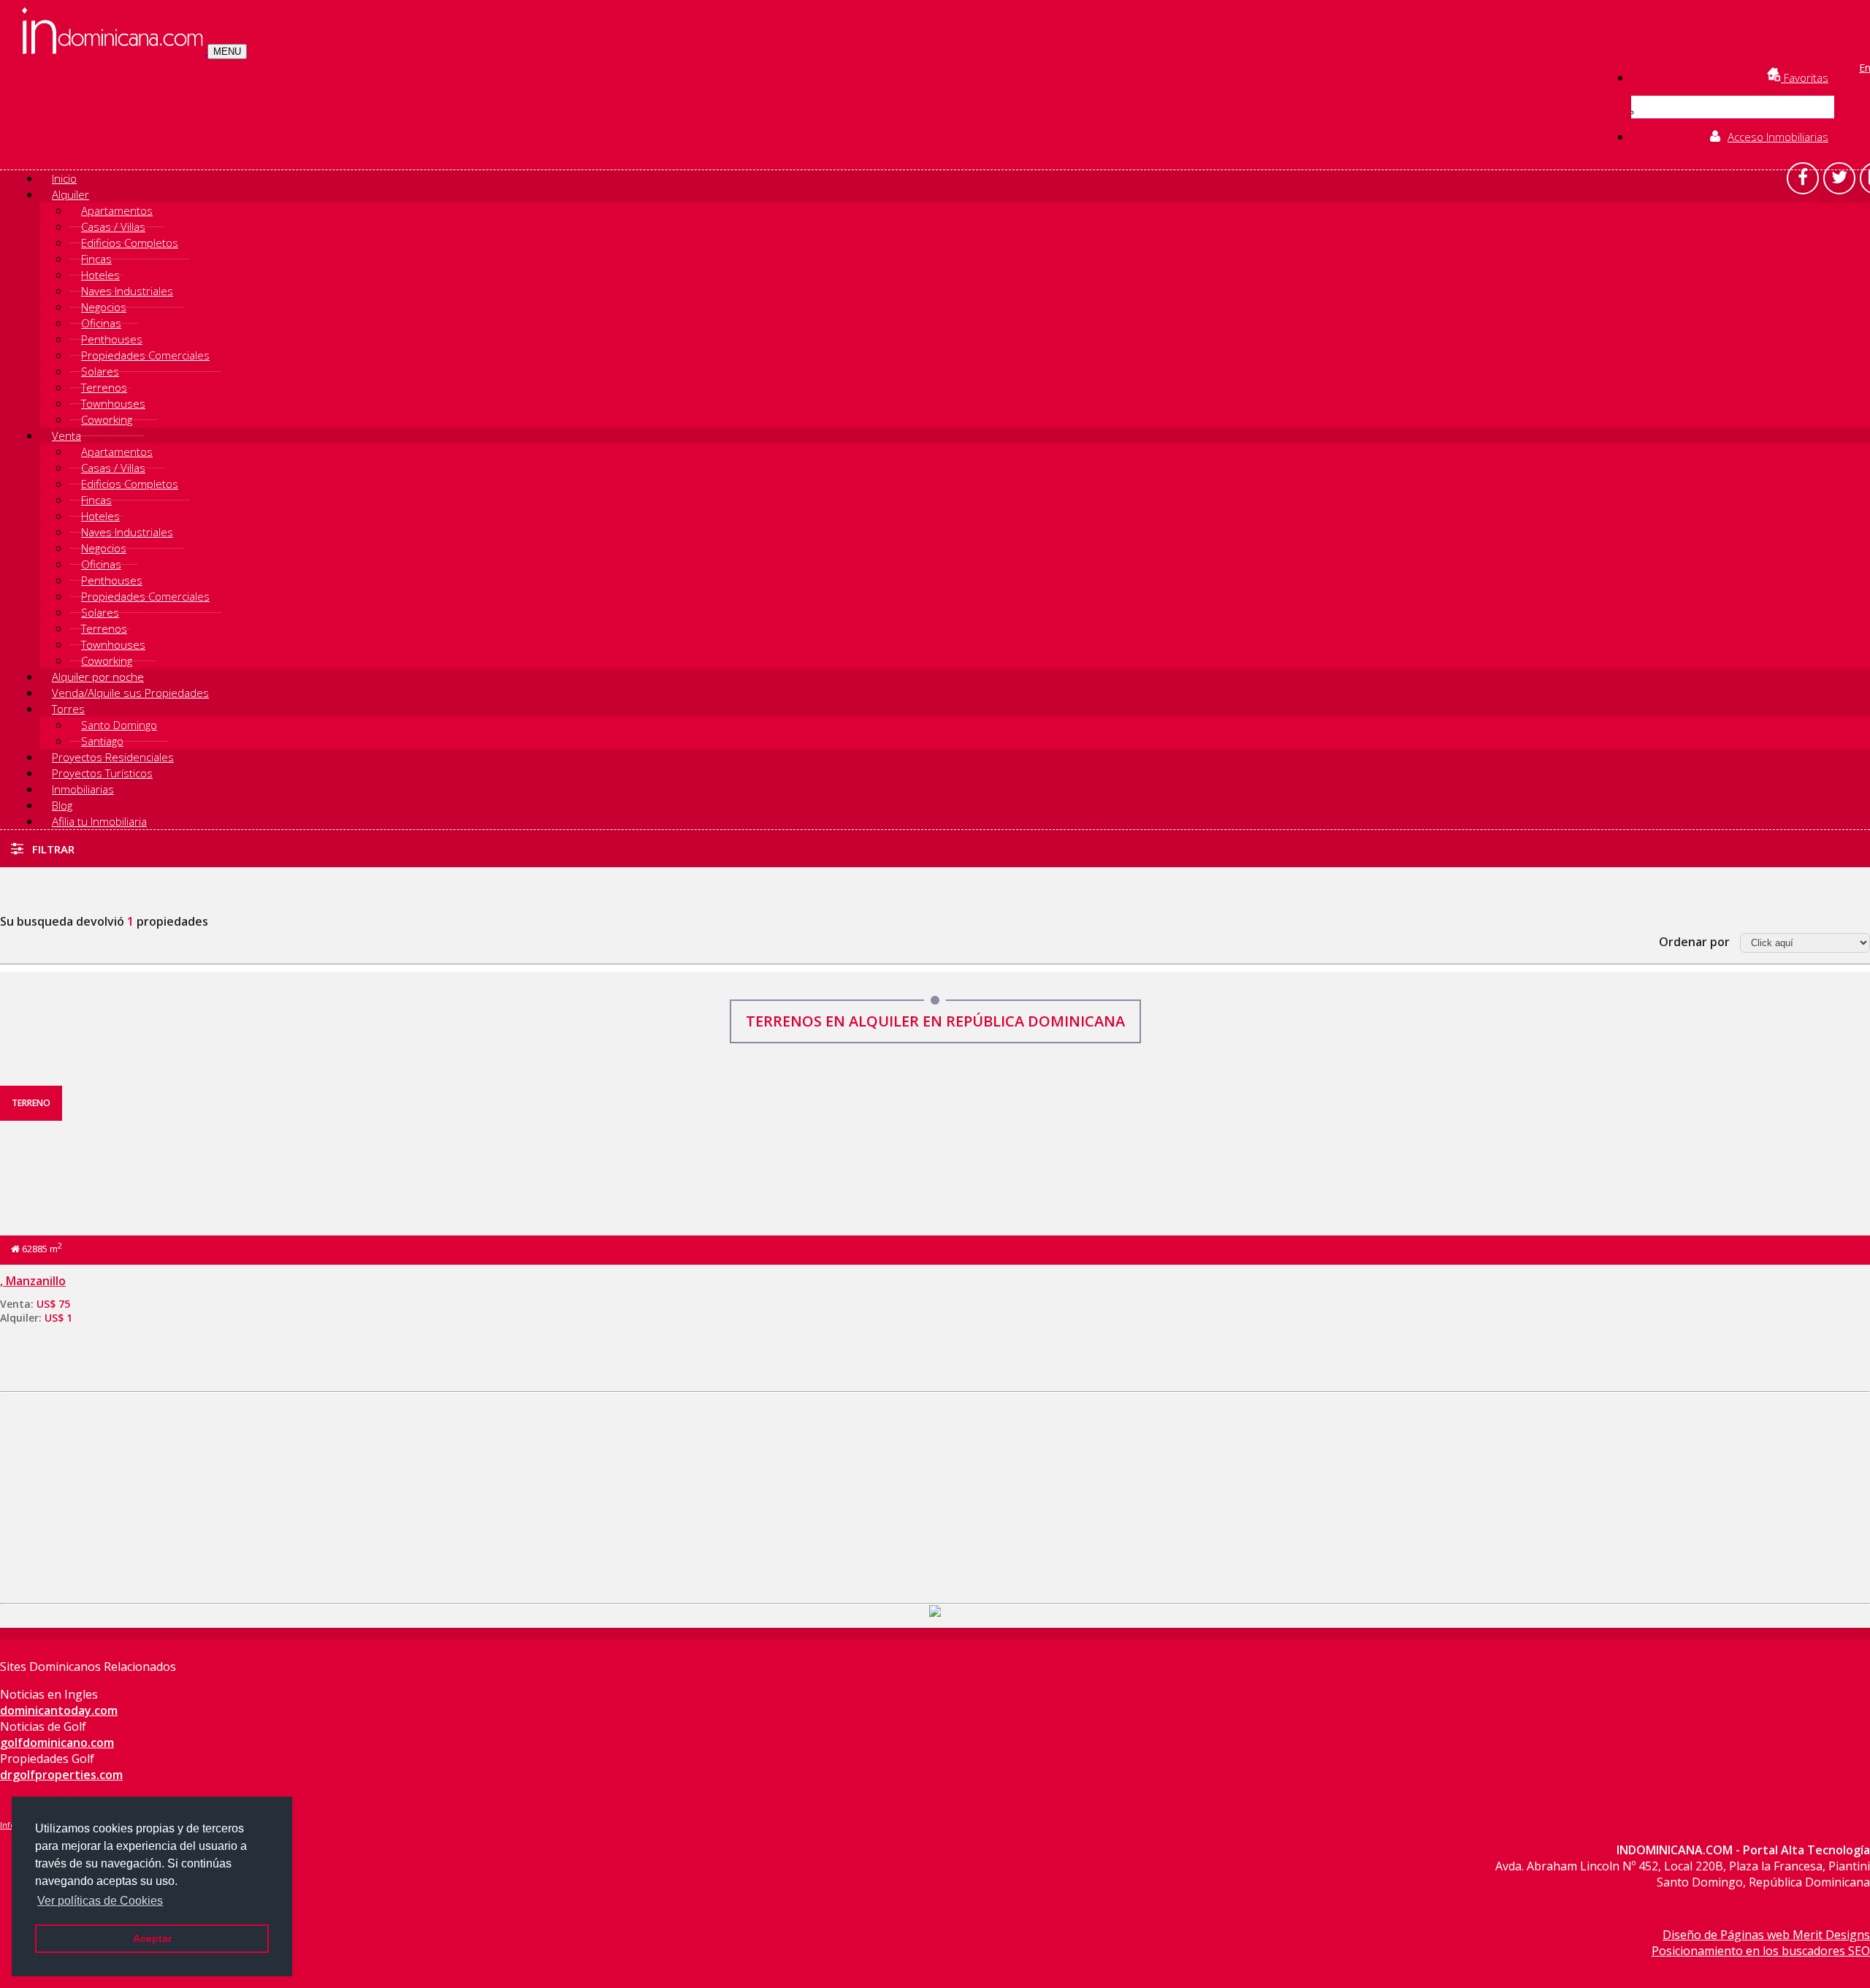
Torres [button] (68, 709)
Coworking (107, 419)
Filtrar (52, 849)
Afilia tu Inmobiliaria (99, 821)
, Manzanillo (33, 1281)
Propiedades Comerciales (145, 355)
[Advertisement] (935, 1495)
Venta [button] (66, 435)
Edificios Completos (130, 243)
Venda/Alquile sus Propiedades (130, 693)
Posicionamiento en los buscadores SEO (1761, 1951)
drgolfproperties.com (61, 1775)
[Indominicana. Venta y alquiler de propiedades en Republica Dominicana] (115, 50)
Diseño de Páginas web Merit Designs (1766, 1935)
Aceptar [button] (152, 1938)
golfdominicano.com (57, 1743)
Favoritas (1805, 77)
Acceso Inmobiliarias (1778, 137)
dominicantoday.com (59, 1710)
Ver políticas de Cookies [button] (100, 1901)
